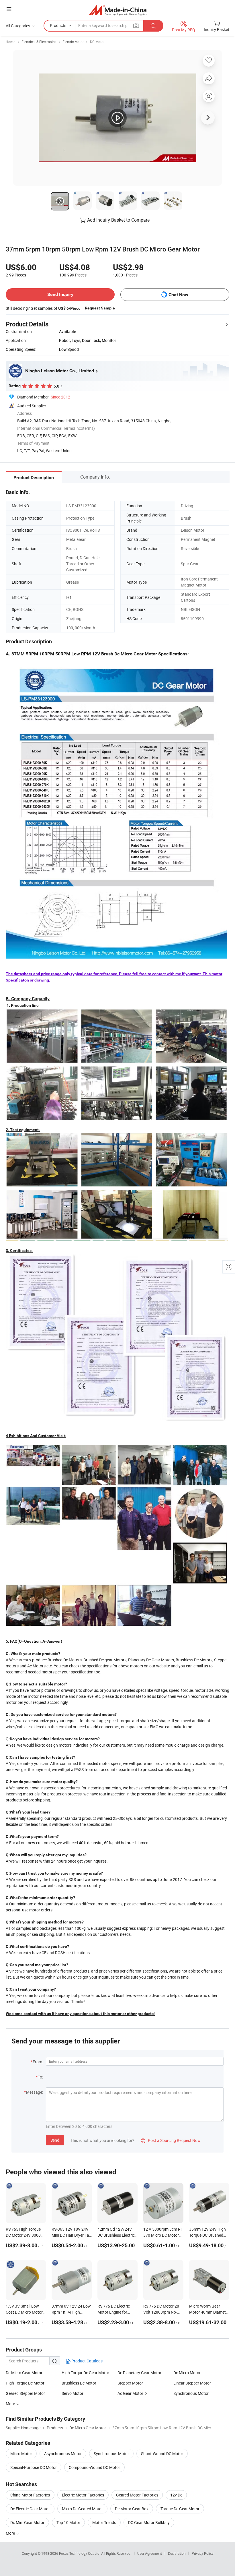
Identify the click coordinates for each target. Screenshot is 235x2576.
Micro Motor (21, 2454)
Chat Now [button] (178, 295)
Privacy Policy (203, 2553)
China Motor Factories (30, 2495)
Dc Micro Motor (187, 2373)
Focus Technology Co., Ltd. (80, 2553)
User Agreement (150, 2553)
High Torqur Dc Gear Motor (85, 2373)
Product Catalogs (87, 2361)
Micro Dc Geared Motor (82, 2509)
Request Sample (100, 308)
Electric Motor (73, 42)
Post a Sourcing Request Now (171, 2140)
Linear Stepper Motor (192, 2383)
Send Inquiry (60, 294)
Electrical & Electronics (39, 42)
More (11, 2533)
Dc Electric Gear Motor (30, 2509)
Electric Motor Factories (83, 2495)
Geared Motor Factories (137, 2495)
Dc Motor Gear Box (132, 2509)
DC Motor (97, 42)
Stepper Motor (130, 2383)
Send (55, 2140)
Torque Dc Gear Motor (180, 2509)
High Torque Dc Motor (25, 2383)
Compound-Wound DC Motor (94, 2467)
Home (10, 42)
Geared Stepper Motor (25, 2393)
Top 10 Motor (68, 2522)
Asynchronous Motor (63, 2454)
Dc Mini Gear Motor (27, 2522)
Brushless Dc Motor (79, 2383)
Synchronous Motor (191, 2393)
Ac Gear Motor (130, 2393)
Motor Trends (104, 2522)
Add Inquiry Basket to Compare (118, 220)
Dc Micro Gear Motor (24, 2373)
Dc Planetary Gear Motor (139, 2373)
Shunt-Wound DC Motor (162, 2454)
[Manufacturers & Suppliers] (118, 10)
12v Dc (176, 2495)
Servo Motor (73, 2393)
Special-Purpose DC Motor (34, 2467)
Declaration (177, 2553)
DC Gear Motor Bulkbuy (149, 2522)
